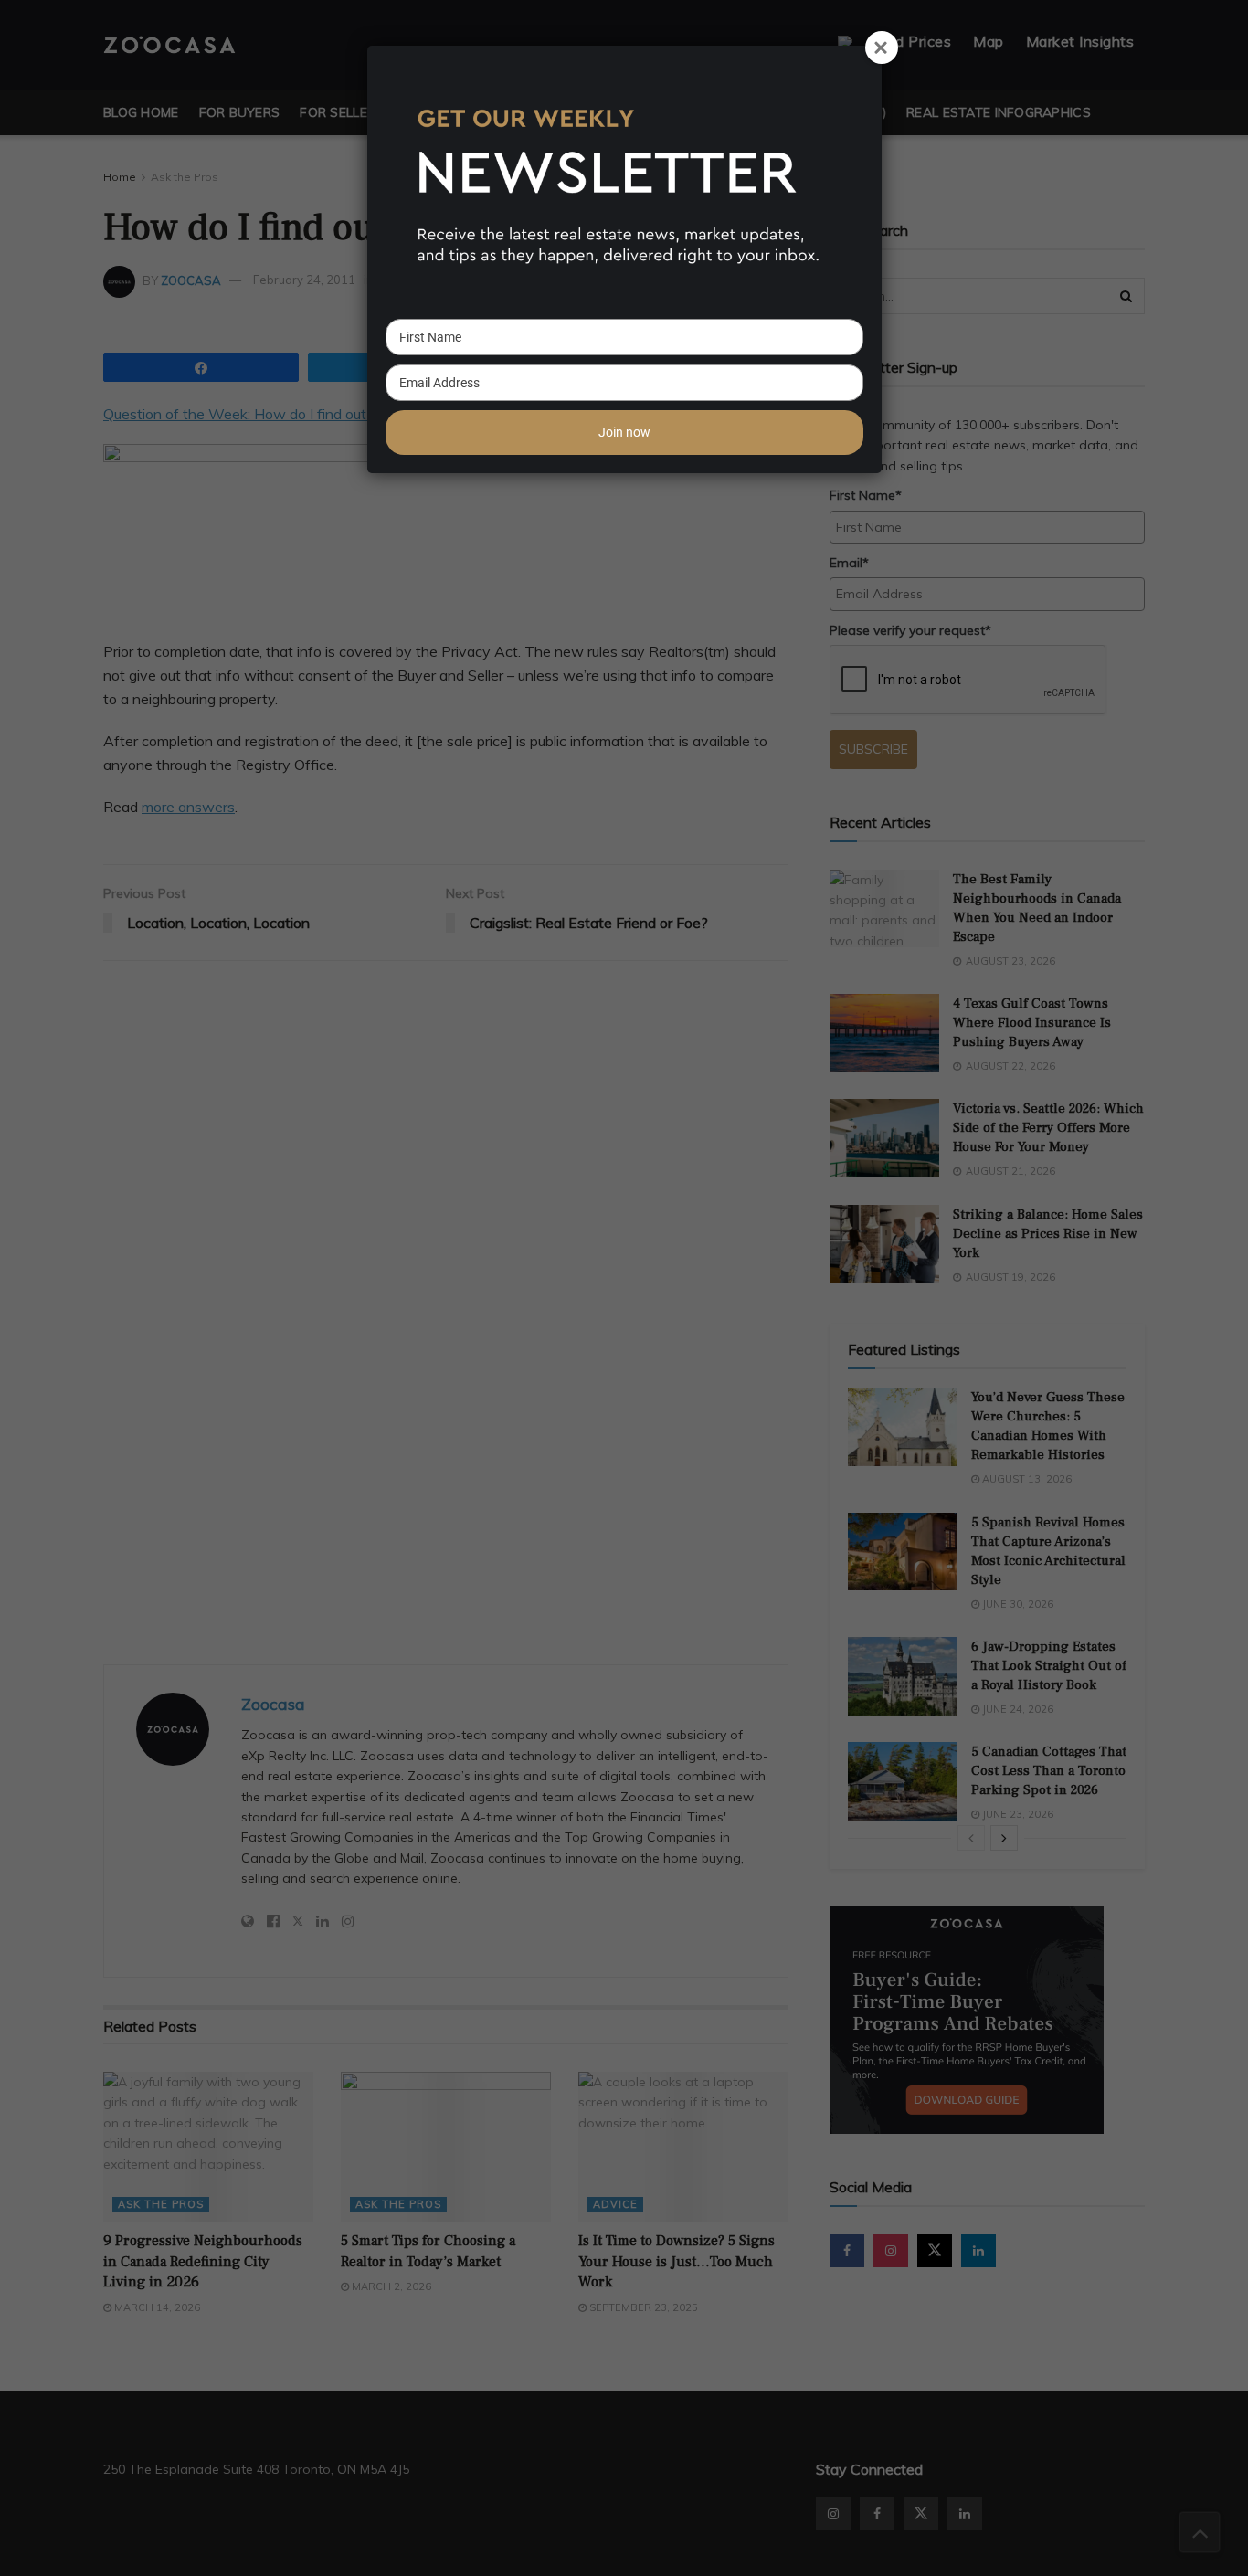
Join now (624, 432)
